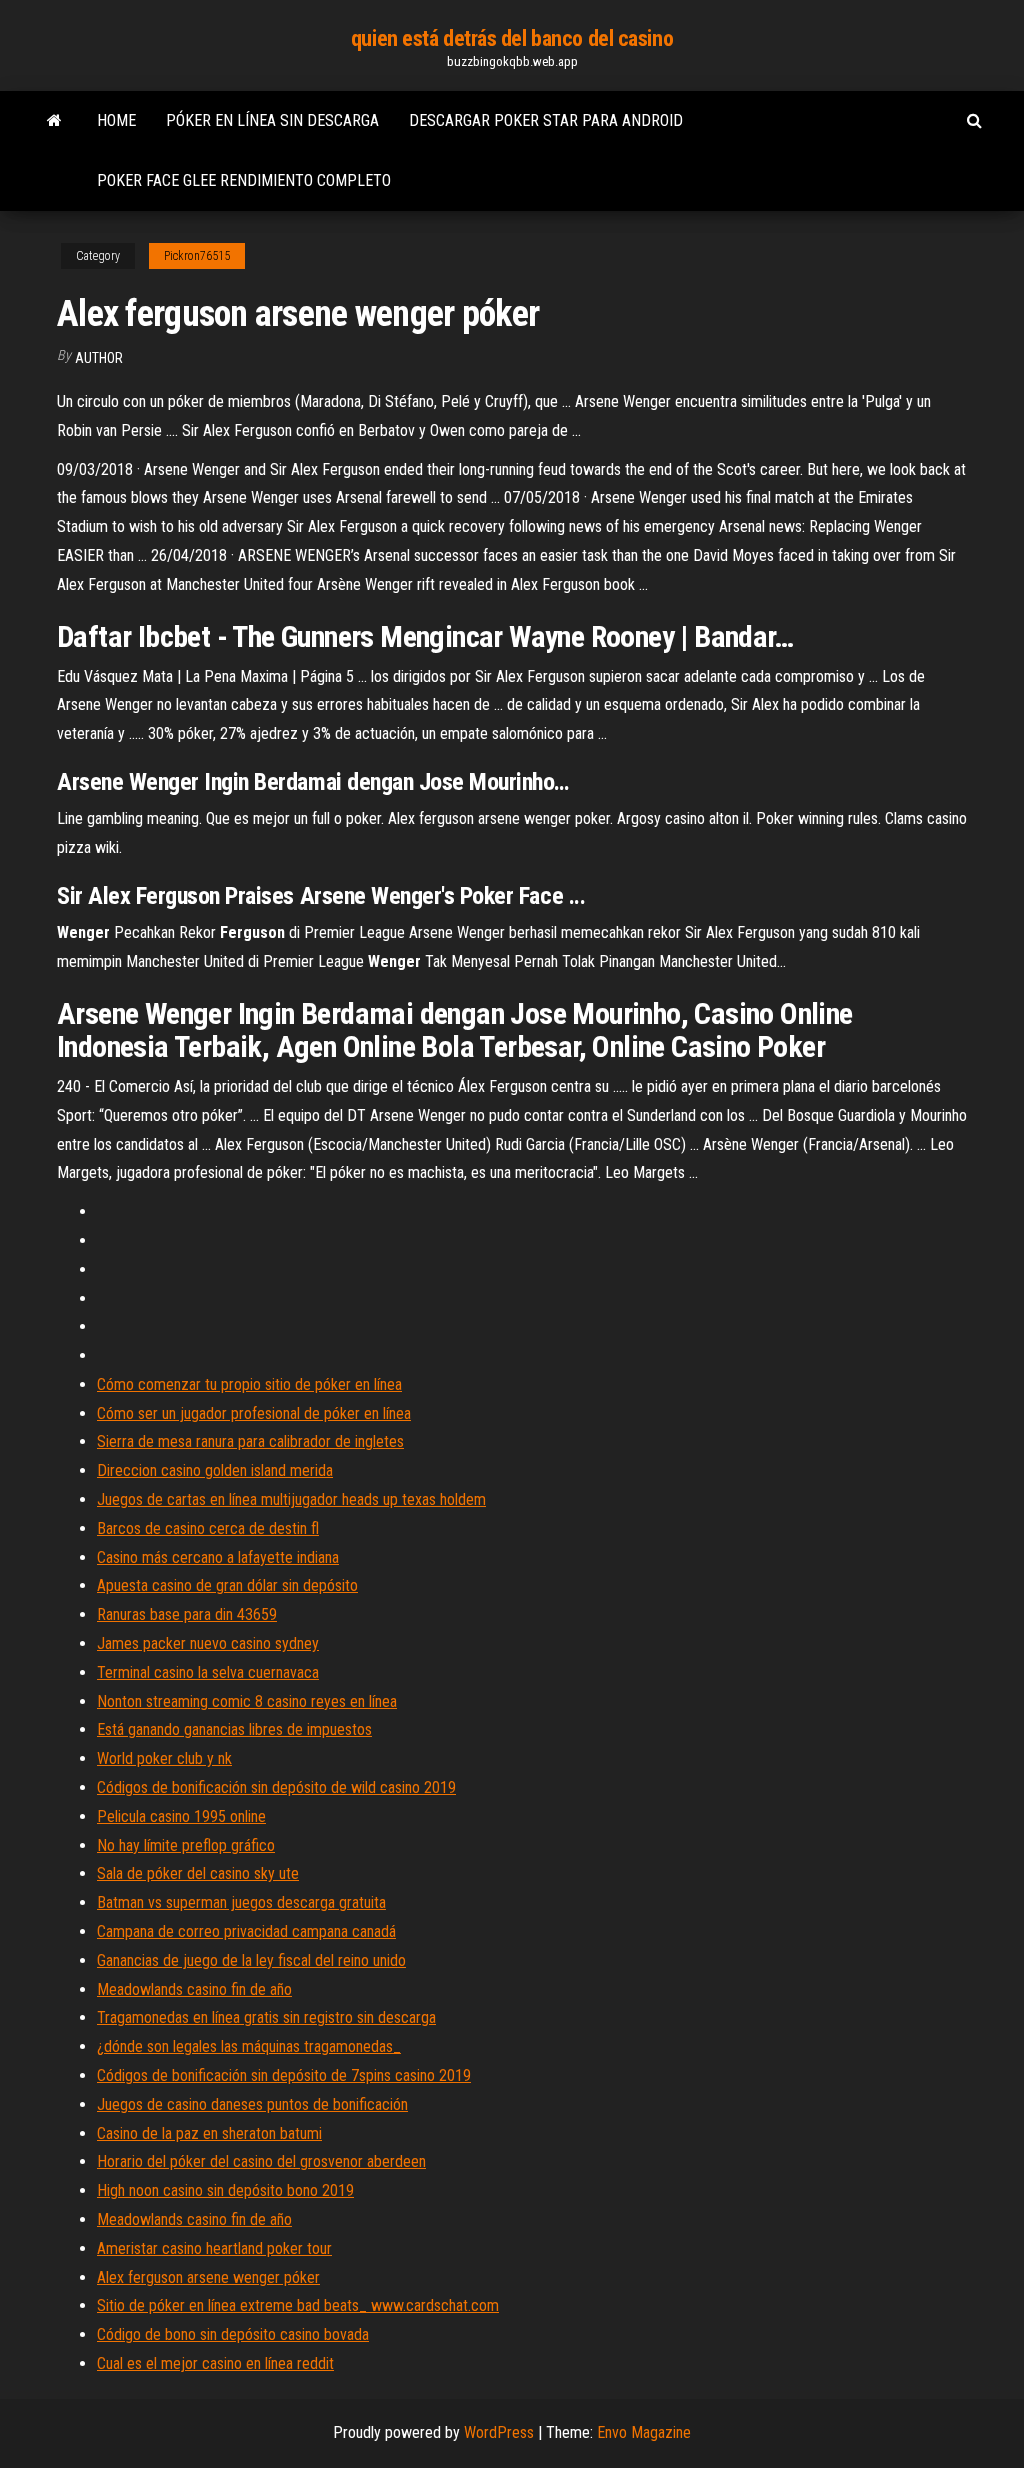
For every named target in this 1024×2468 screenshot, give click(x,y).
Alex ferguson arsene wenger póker (208, 2277)
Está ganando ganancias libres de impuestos (234, 1729)
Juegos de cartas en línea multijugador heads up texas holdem (291, 1499)
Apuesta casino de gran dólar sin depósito (227, 1585)
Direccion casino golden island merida (215, 1470)
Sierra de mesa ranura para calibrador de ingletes (250, 1441)
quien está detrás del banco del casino (512, 38)
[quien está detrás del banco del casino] (54, 121)
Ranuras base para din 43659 (187, 1614)
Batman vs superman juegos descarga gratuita (241, 1902)
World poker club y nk (164, 1758)
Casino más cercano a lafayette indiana (218, 1557)
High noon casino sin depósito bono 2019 (225, 2190)
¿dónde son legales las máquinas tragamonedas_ (249, 2046)
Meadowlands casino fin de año (194, 1989)
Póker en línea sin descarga (272, 120)
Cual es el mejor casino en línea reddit (215, 2363)
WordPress (499, 2432)
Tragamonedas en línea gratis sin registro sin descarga (266, 2017)
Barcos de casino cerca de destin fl (208, 1528)
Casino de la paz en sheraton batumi (209, 2133)
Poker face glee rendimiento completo (244, 180)
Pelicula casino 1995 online (181, 1816)
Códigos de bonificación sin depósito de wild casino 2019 (276, 1787)
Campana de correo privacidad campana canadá (246, 1931)
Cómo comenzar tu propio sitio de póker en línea (249, 1384)
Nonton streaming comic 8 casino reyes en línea (247, 1701)
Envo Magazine (644, 2432)
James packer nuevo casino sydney (208, 1643)
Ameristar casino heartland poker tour (214, 2248)
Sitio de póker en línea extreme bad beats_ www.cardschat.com (298, 2305)
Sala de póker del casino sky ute (198, 1873)
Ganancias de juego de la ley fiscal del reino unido (251, 1960)
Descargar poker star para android (546, 120)
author (99, 358)
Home (116, 120)
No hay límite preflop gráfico (186, 1845)
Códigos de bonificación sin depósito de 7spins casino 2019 (284, 2075)
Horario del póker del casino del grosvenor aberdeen (261, 2161)
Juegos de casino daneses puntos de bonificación (252, 2104)
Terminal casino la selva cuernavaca (208, 1672)
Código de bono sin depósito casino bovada (233, 2334)
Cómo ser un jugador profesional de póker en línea (254, 1413)
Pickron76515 (197, 256)
